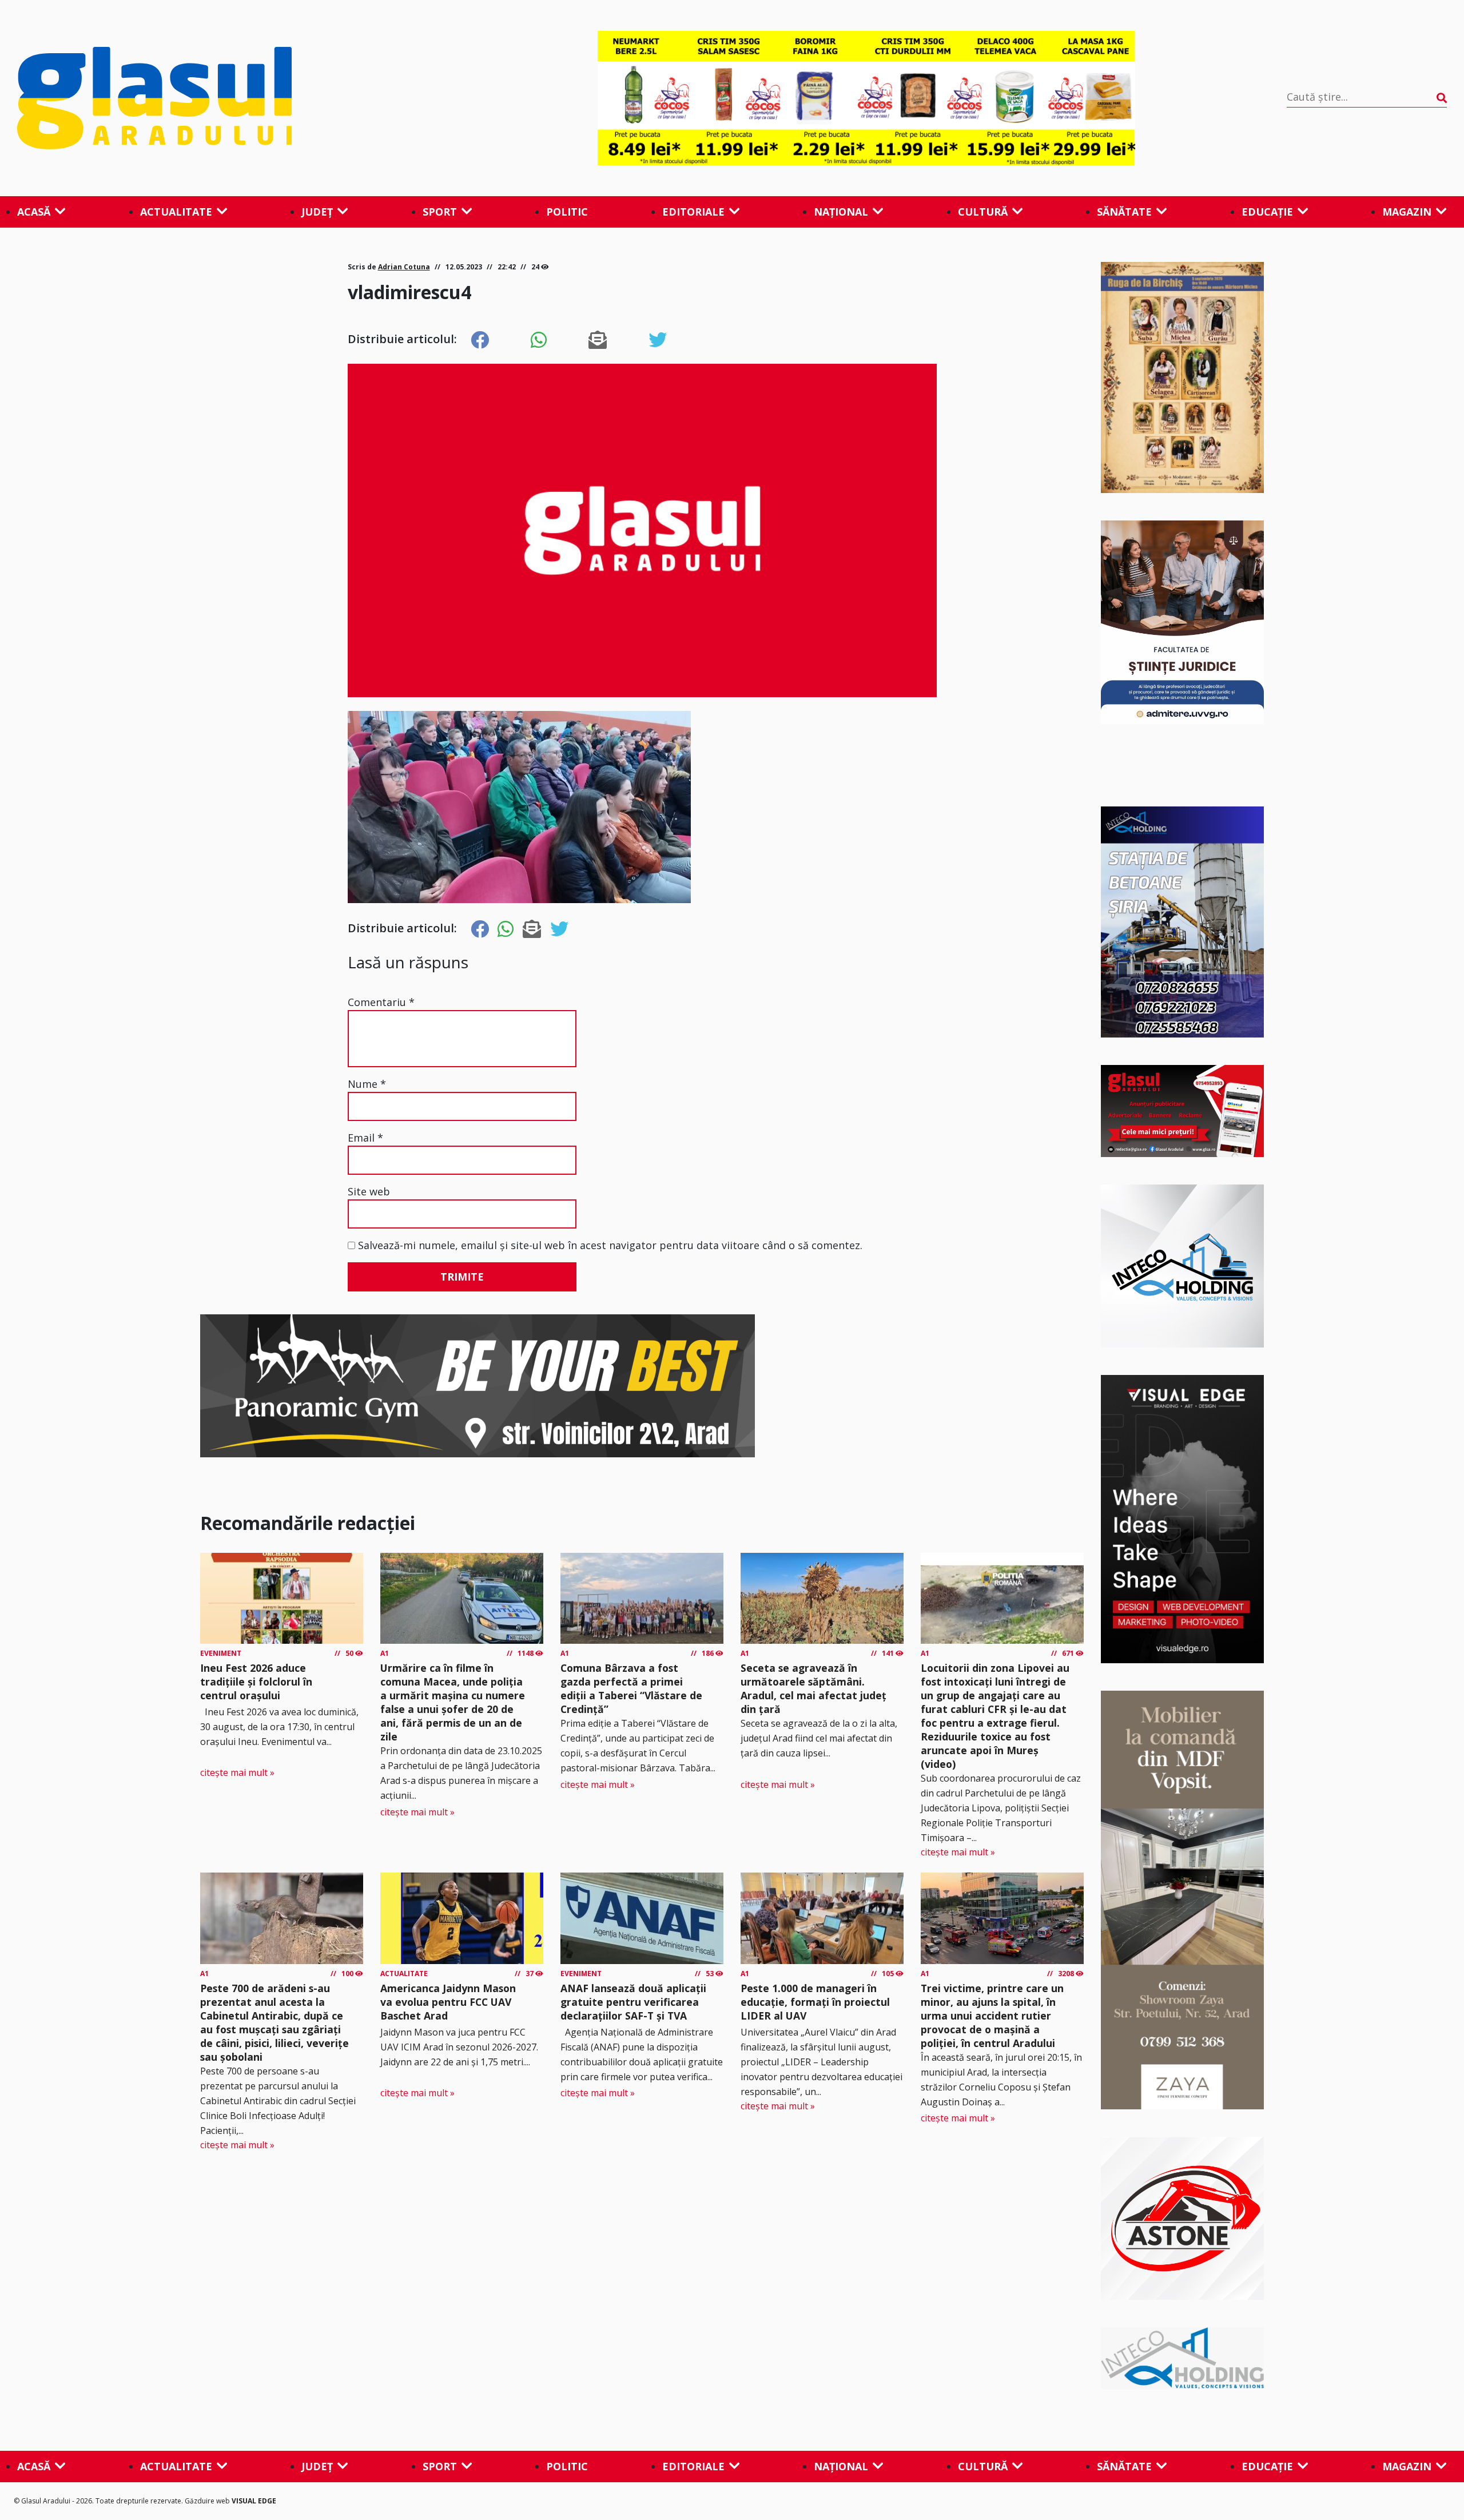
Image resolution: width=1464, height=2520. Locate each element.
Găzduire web (208, 2501)
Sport (440, 212)
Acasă (34, 212)
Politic (567, 212)
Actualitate (176, 212)
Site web (369, 1191)
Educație (1267, 212)
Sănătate (1124, 212)
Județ (317, 212)
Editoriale (693, 212)
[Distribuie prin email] (598, 340)
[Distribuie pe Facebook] (480, 340)
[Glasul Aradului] (232, 98)
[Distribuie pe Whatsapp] (539, 340)
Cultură (983, 212)
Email (365, 1138)
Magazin (1407, 212)
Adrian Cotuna (404, 267)
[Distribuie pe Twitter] (658, 340)
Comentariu (381, 1002)
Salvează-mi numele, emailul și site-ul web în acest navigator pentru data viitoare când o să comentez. (610, 1245)
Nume (367, 1084)
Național (841, 212)
